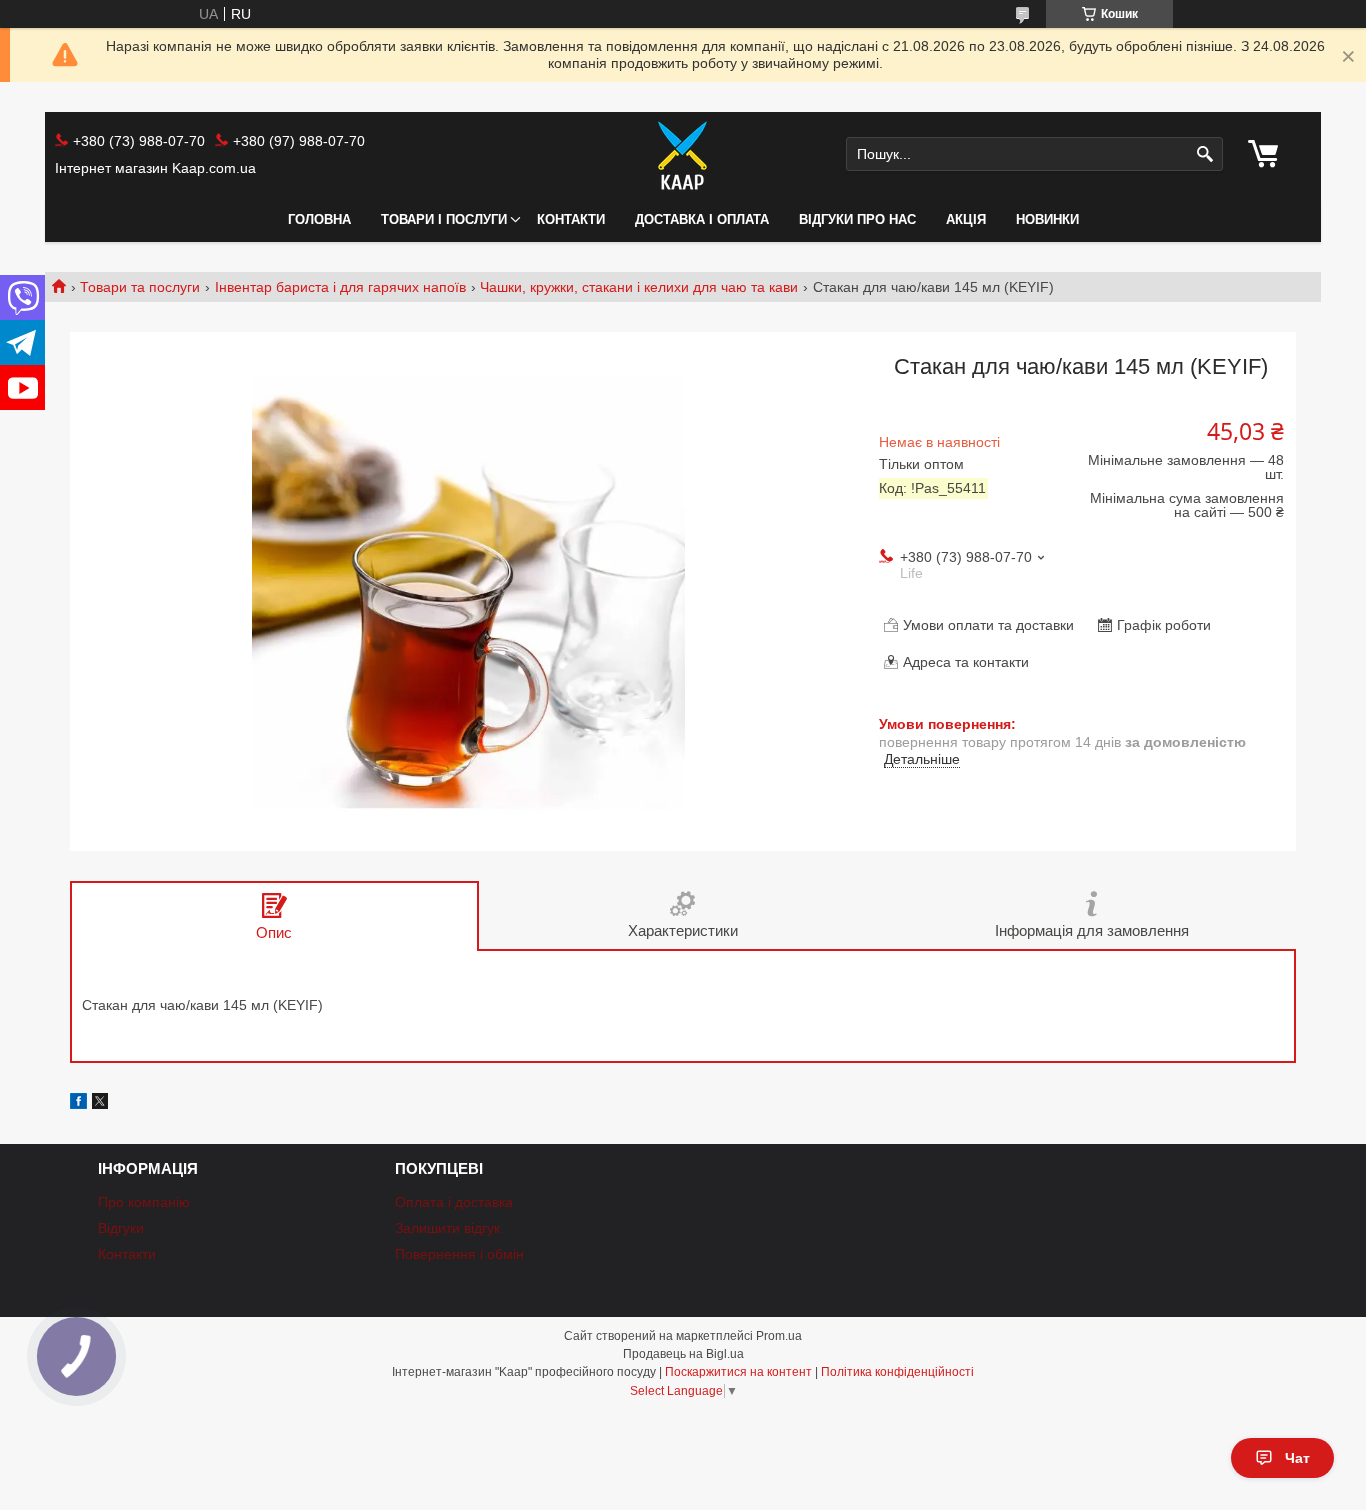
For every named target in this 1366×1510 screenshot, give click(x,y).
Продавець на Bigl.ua (683, 1354)
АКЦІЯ (966, 219)
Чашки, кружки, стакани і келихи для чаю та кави (639, 287)
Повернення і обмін (459, 1254)
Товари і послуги (444, 219)
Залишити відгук (447, 1228)
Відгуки (121, 1228)
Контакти (571, 219)
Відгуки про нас (857, 219)
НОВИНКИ (1047, 219)
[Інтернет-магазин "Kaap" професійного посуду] (682, 155)
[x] (100, 1104)
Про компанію (144, 1202)
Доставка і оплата (702, 219)
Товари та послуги (140, 287)
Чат (1297, 1458)
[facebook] (78, 1104)
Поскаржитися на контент (738, 1372)
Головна (319, 219)
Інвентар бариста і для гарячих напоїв (340, 287)
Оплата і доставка (454, 1202)
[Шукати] (1205, 154)
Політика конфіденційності (897, 1372)
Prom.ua (779, 1336)
